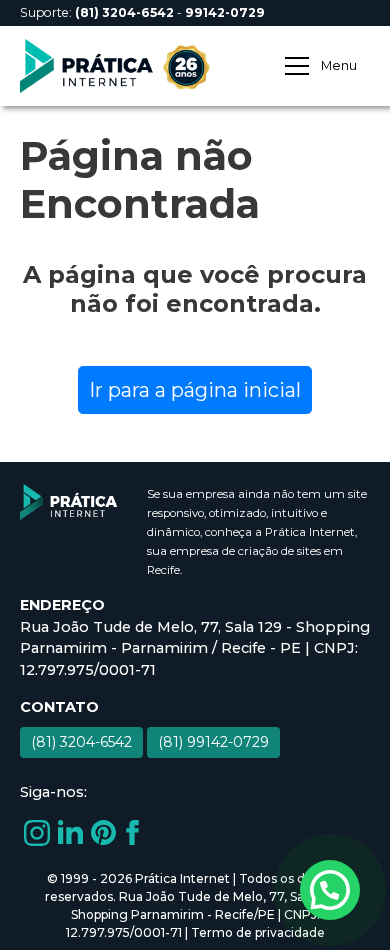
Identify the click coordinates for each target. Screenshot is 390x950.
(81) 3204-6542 (81, 742)
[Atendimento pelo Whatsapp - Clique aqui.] (330, 890)
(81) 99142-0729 (213, 742)
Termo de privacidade (258, 932)
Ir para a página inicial (195, 390)
